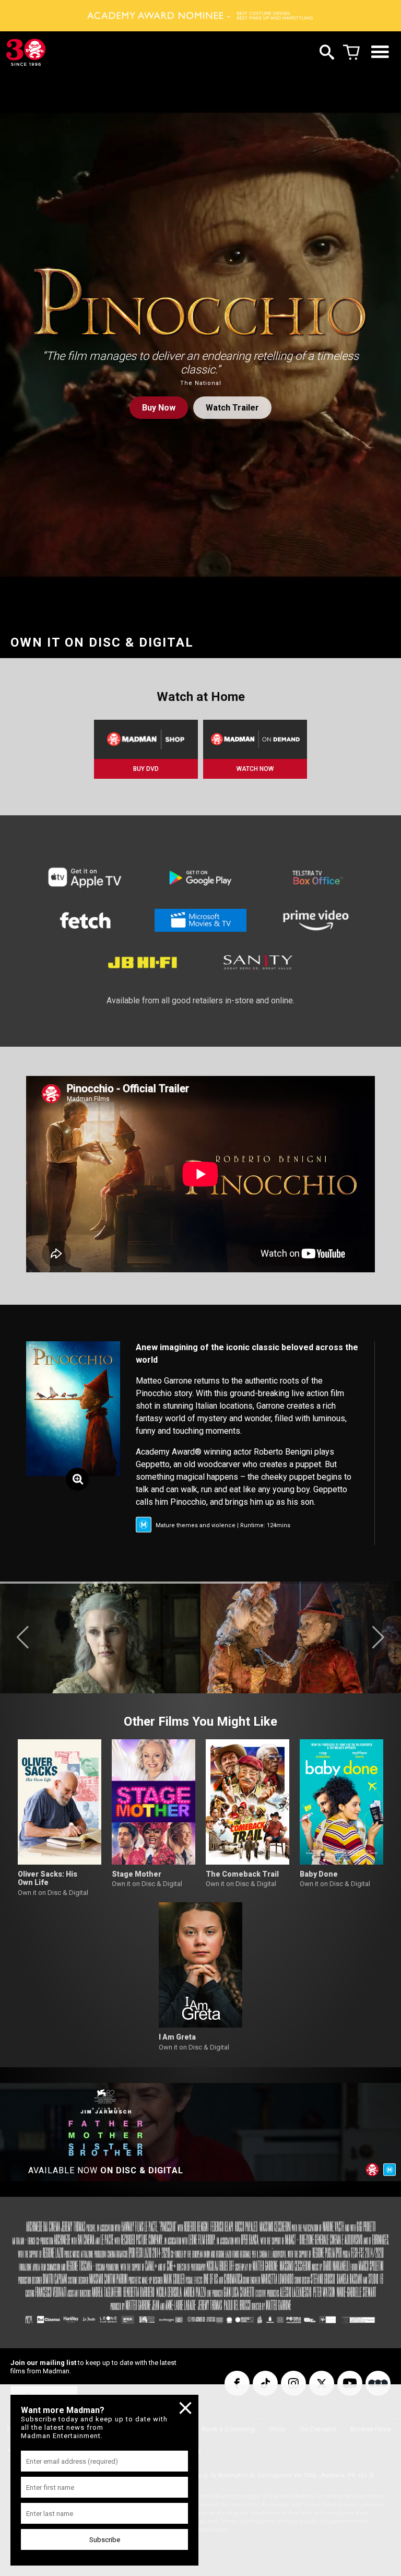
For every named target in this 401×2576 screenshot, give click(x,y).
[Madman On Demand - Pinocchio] (255, 739)
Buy (159, 408)
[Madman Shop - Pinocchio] (146, 739)
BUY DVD (146, 769)
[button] (23, 1637)
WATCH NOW (255, 769)
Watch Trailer (232, 408)
